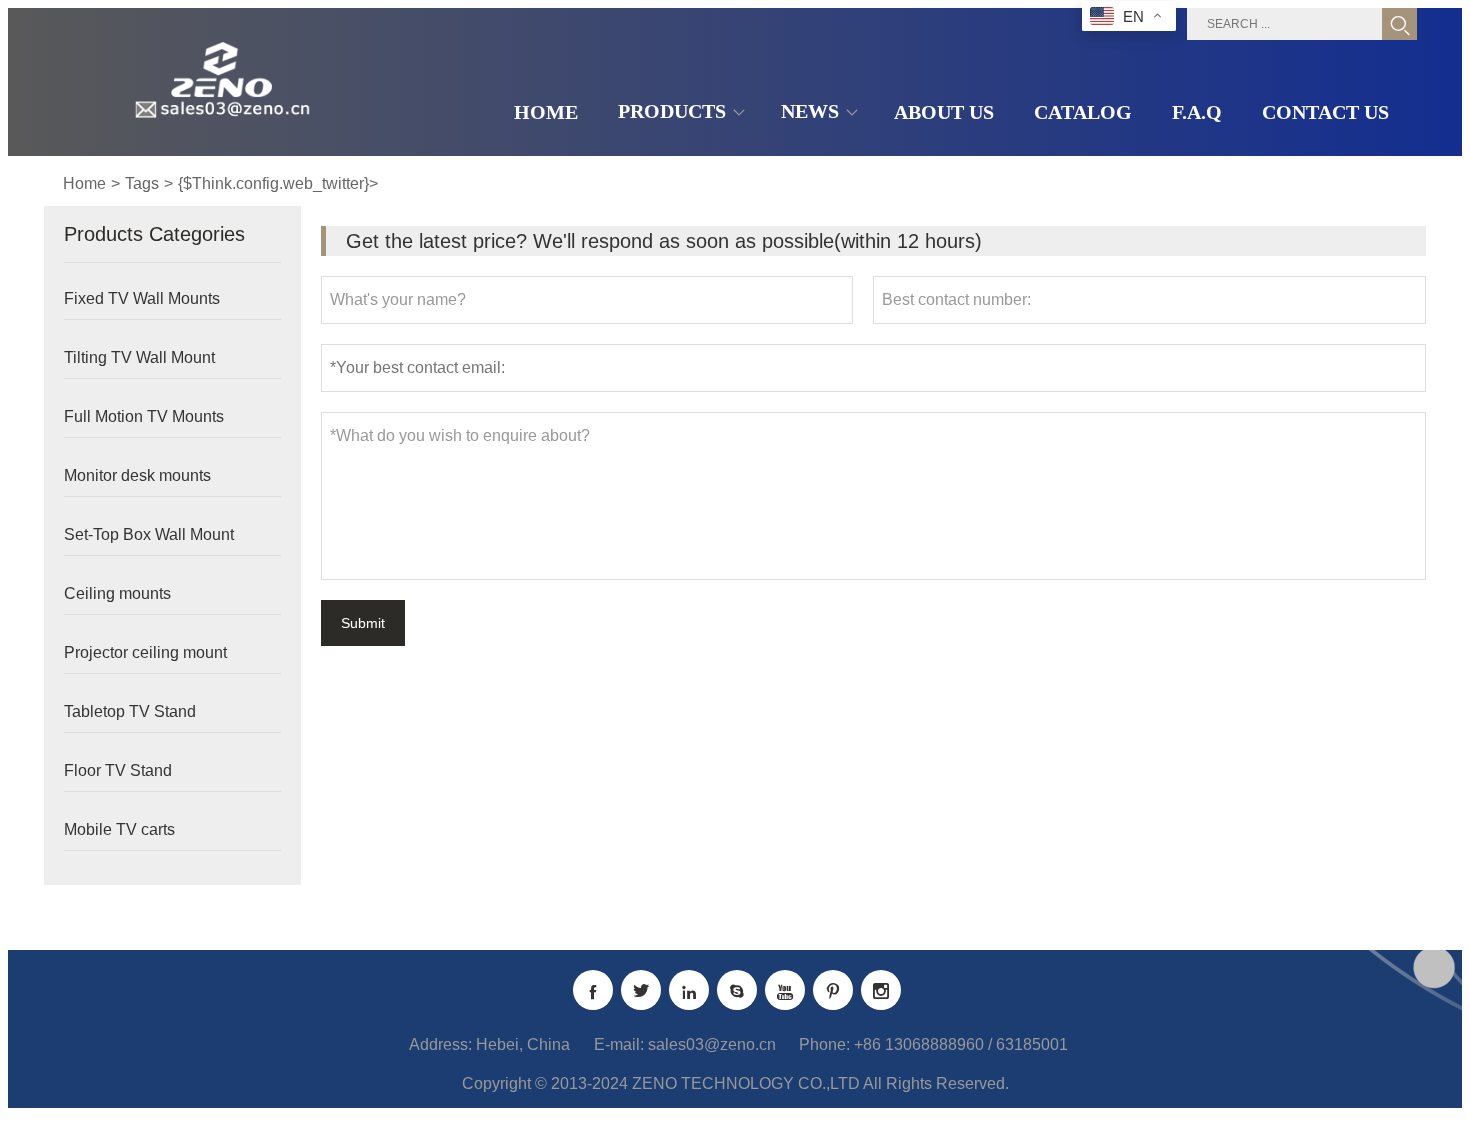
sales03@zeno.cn (712, 1044)
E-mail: (619, 1044)
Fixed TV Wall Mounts (142, 298)
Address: (440, 1044)
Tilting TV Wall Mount (139, 357)
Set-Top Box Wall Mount (149, 534)
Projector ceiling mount (145, 652)
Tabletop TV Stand (130, 711)
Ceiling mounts (117, 593)
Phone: (824, 1044)
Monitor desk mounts (137, 475)
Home (84, 183)
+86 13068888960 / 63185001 (961, 1044)
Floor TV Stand (118, 770)
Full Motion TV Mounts (144, 416)
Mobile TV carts (119, 829)
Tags (142, 183)
